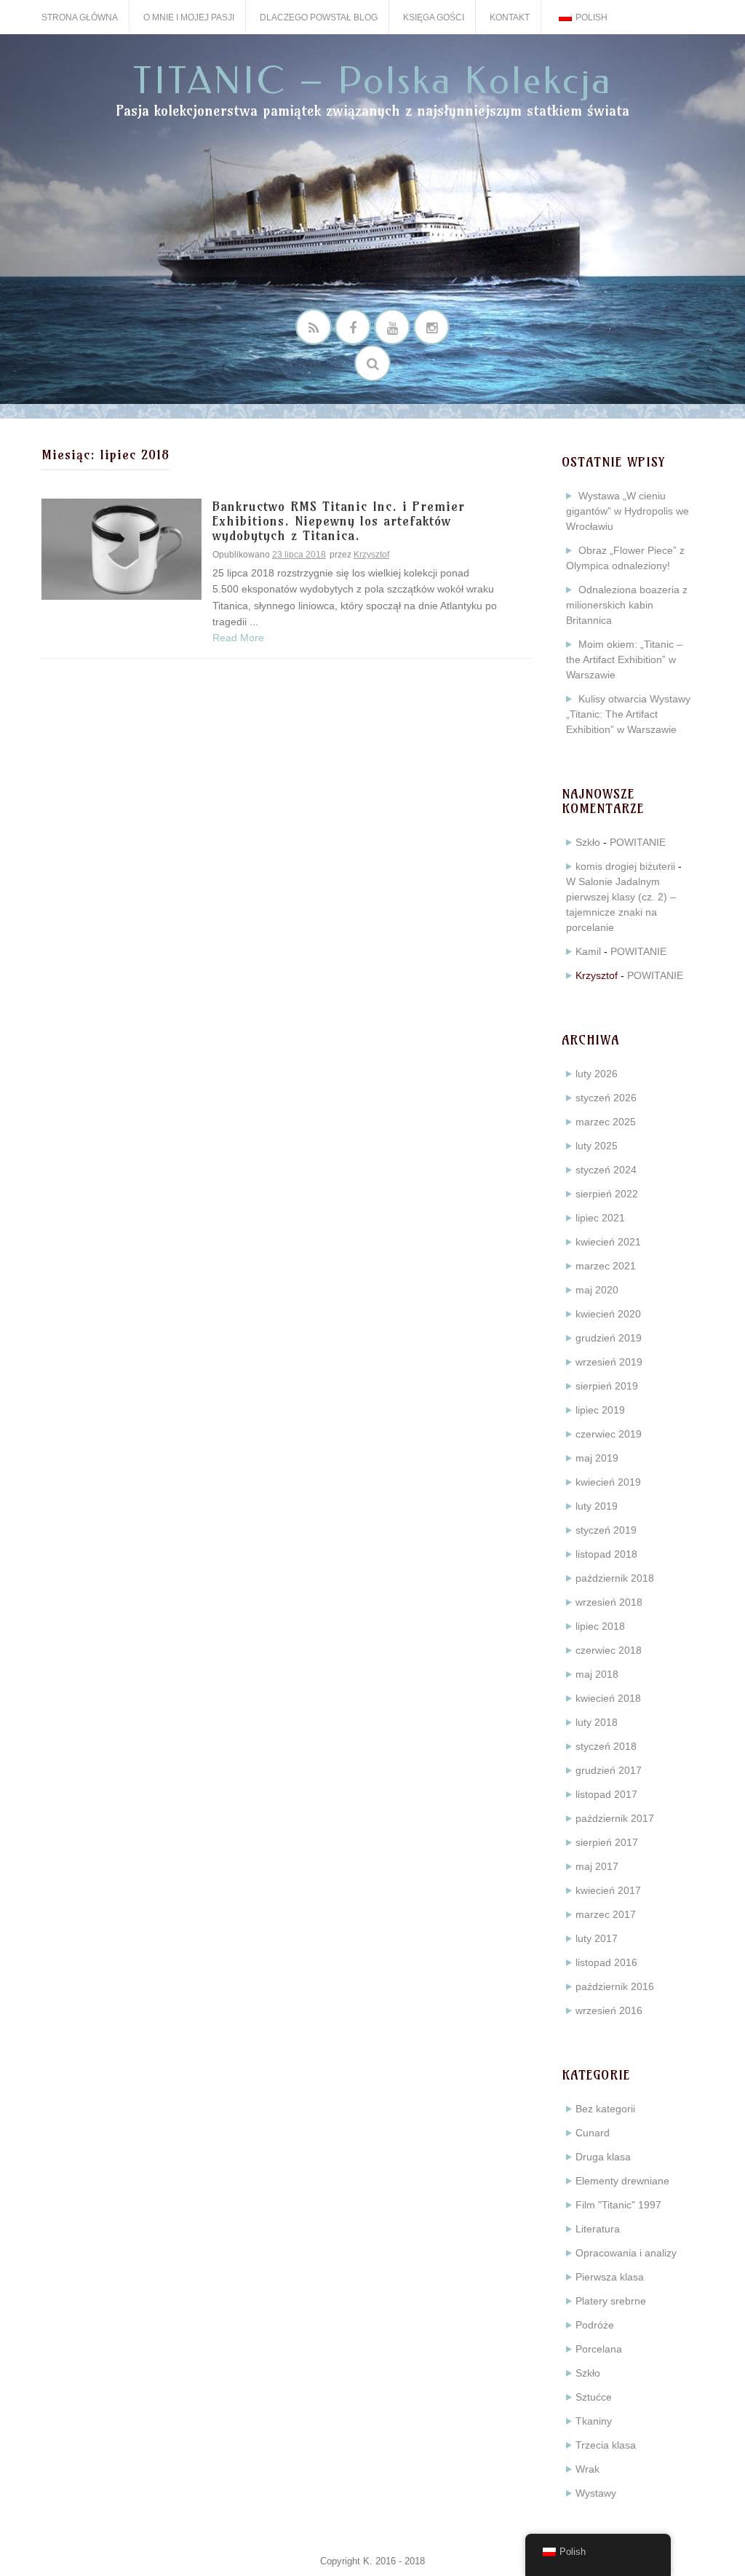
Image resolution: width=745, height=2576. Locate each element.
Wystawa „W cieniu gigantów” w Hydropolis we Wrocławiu (628, 511)
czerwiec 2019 (609, 1434)
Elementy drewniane (622, 2181)
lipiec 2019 (600, 1410)
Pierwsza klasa (610, 2277)
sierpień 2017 (607, 1842)
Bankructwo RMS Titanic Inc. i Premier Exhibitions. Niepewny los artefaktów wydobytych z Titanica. (339, 522)
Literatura (598, 2229)
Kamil (588, 951)
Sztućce (594, 2397)
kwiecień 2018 (608, 1698)
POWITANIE (638, 842)
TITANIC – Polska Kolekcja (373, 81)
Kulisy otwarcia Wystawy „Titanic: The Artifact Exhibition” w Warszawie (628, 714)
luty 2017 (597, 1938)
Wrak (587, 2469)
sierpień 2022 (607, 1194)
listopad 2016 (606, 1962)
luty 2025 (597, 1146)
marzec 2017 (606, 1914)
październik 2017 (615, 1818)
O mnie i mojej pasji (189, 17)
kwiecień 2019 (608, 1482)
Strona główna (80, 17)
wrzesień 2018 (609, 1602)
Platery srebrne (611, 2301)
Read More (238, 638)
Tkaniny (594, 2421)
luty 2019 (597, 1506)
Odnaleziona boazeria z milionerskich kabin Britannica (627, 605)
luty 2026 (597, 1074)
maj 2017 (597, 1866)
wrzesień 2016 (609, 2010)
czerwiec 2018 (609, 1650)
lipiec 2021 (600, 1218)
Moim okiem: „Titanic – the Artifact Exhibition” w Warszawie (624, 659)
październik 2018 (615, 1578)
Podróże (595, 2325)
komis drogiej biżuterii (625, 866)
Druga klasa (603, 2157)
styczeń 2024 (606, 1170)
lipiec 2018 (600, 1626)
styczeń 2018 (606, 1746)
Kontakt (510, 17)
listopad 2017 (606, 1794)
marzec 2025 (606, 1122)
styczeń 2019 (606, 1530)
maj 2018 (597, 1674)
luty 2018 (597, 1722)
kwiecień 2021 (608, 1242)
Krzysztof (371, 555)
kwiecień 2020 (608, 1314)
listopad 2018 (606, 1554)
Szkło (588, 842)
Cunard (593, 2133)
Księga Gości (434, 17)
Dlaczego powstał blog (319, 17)
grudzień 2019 (609, 1338)
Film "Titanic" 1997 (618, 2205)
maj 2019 (597, 1458)
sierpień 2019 (607, 1386)
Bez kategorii (605, 2109)
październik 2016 (615, 1986)
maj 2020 (597, 1290)
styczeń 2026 (606, 1098)
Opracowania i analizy (626, 2253)
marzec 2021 (606, 1266)
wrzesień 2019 (609, 1362)
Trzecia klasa (606, 2445)
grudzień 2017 (609, 1770)
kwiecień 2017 (608, 1890)
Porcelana (599, 2349)
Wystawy (596, 2493)
